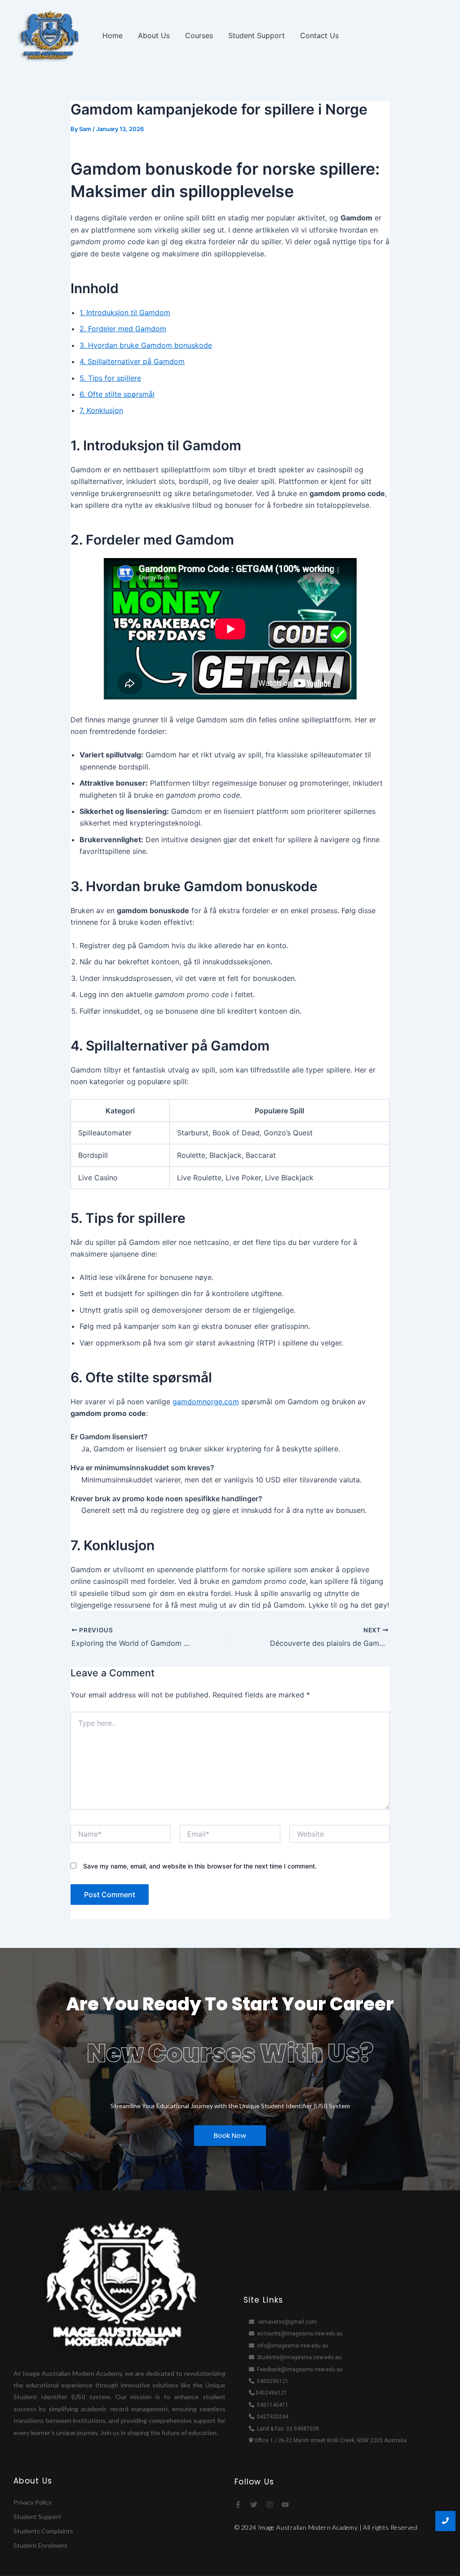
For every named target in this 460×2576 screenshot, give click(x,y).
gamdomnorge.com (206, 1402)
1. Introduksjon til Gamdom (125, 312)
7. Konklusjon (101, 410)
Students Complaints (43, 2531)
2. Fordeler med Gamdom (123, 329)
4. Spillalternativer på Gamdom (132, 361)
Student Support (257, 35)
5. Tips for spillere (110, 378)
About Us (154, 35)
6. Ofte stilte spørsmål (117, 394)
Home (113, 35)
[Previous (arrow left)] (16, 1288)
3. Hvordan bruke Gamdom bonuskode (146, 345)
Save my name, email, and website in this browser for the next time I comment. (200, 1866)
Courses (199, 35)
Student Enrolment (40, 2545)
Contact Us (319, 35)
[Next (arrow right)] (444, 1288)
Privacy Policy (33, 2502)
